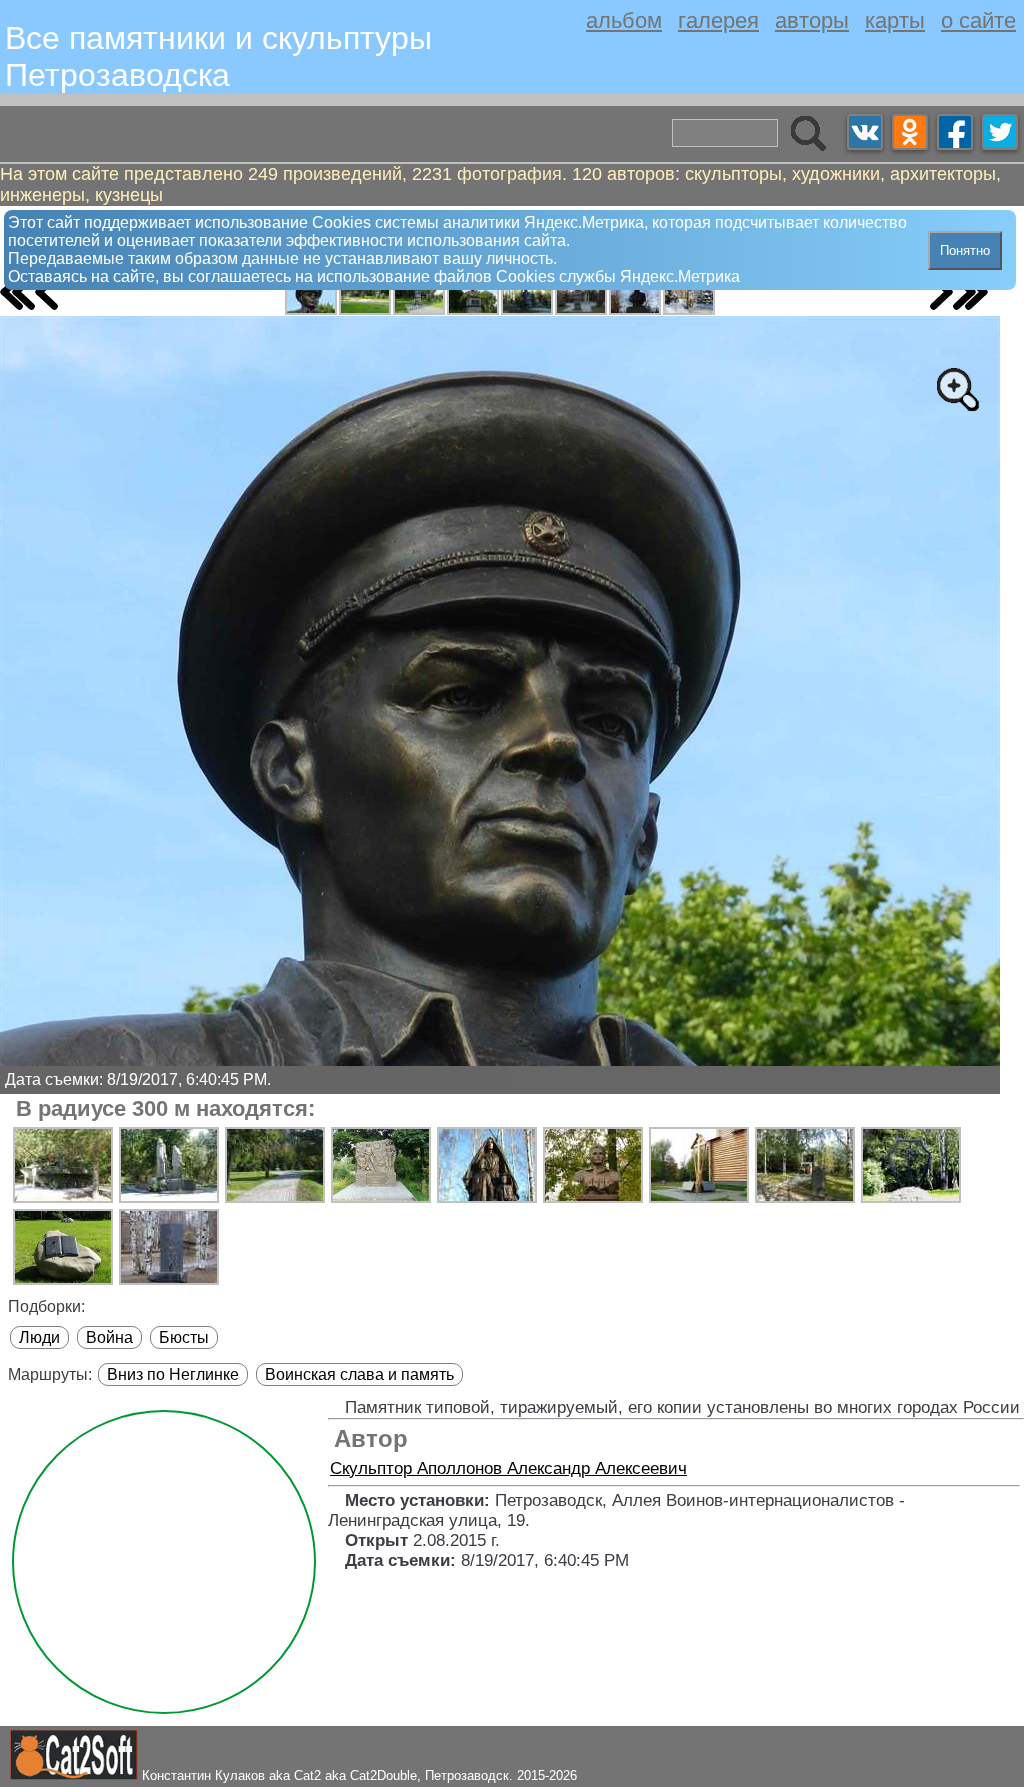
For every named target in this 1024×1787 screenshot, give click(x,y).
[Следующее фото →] (941, 292)
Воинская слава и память (359, 1374)
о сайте (978, 20)
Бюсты (184, 1337)
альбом (624, 20)
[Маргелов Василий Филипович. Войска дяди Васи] (311, 295)
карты (895, 20)
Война (109, 1337)
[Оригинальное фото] (957, 389)
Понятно (965, 250)
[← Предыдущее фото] (46, 292)
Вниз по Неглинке (173, 1374)
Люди (39, 1337)
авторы (812, 20)
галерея (718, 20)
